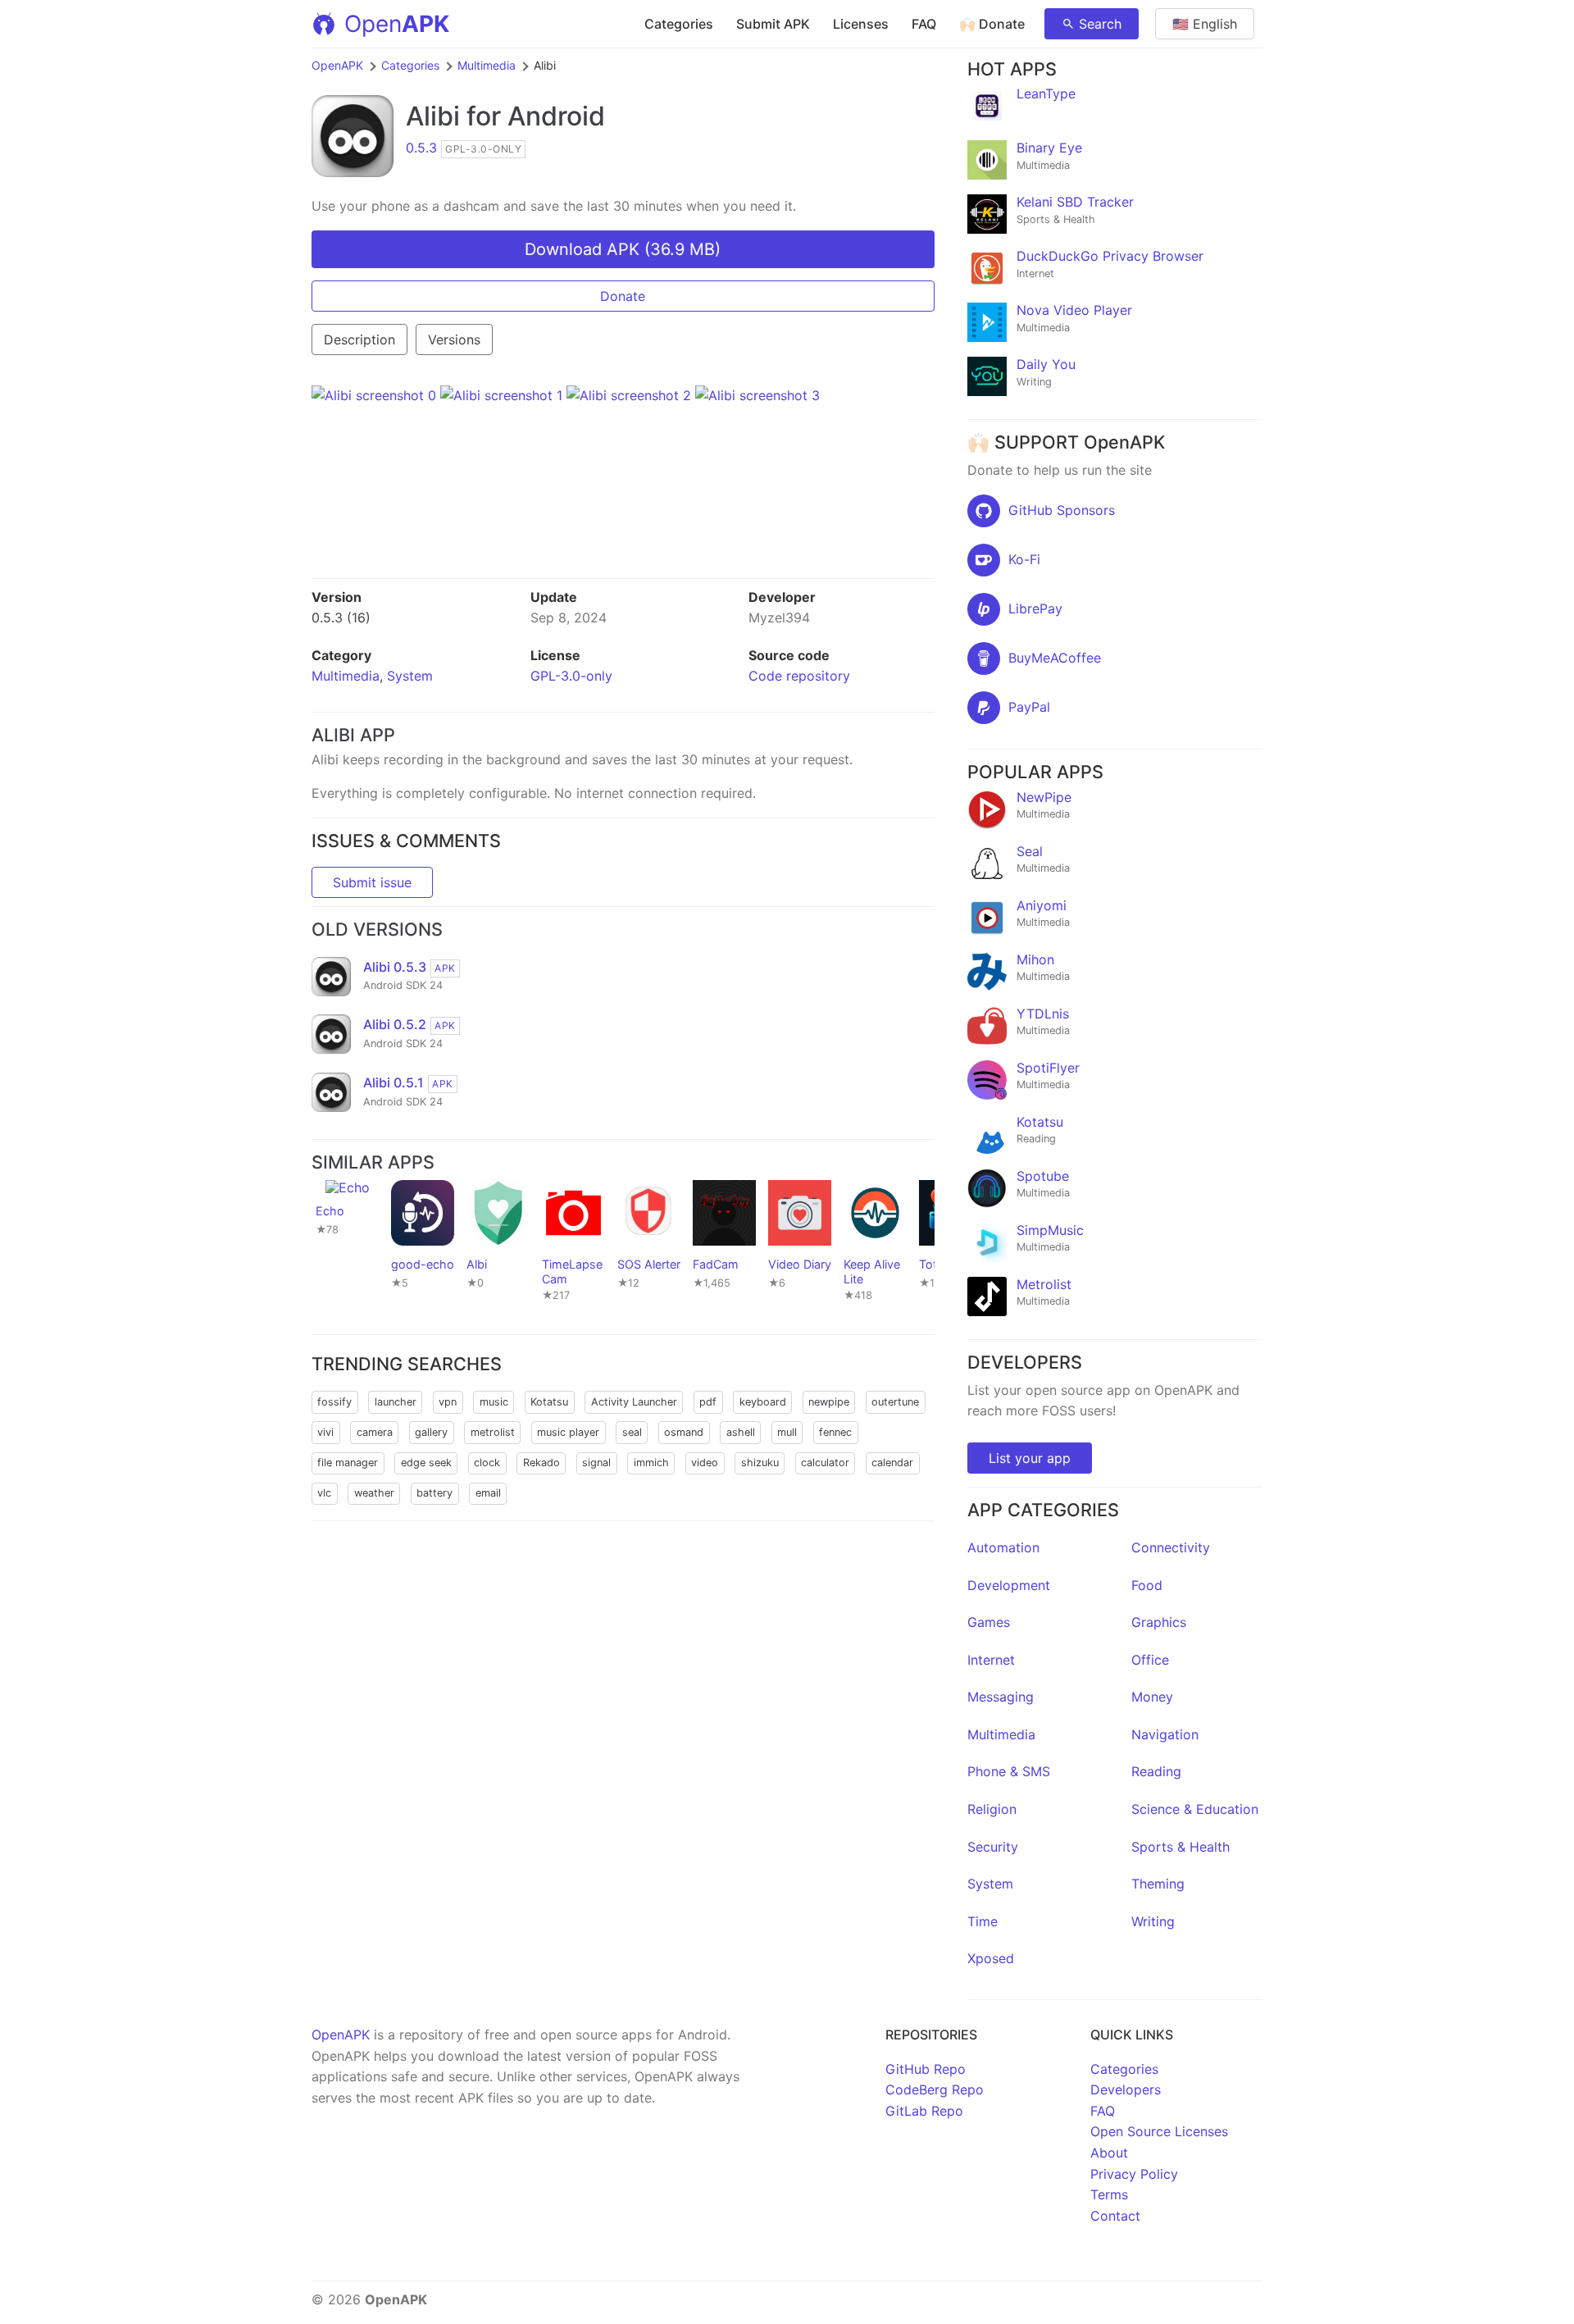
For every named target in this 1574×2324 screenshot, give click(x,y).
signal (596, 1463)
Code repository (799, 676)
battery (434, 1493)
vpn (448, 1402)
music (494, 1402)
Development (1009, 1585)
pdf (708, 1402)
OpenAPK (337, 65)
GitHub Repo (926, 2069)
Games (989, 1622)
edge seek (426, 1463)
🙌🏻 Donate (992, 24)
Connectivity (1171, 1547)
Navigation (1165, 1734)
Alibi (433, 116)
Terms (1109, 2194)
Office (1150, 1660)
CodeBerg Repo (935, 2089)
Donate (623, 296)
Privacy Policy (1134, 2174)
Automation (1003, 1547)
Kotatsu (549, 1402)
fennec (835, 1432)
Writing (1153, 1921)
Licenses (861, 24)
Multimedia (487, 65)
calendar (892, 1463)
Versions (454, 339)
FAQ (924, 24)
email (488, 1493)
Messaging (1001, 1697)
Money (1152, 1697)
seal (632, 1432)
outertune (895, 1402)
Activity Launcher (634, 1402)
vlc (324, 1493)
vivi (325, 1432)
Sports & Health (1180, 1847)
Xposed (991, 1958)
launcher (396, 1402)
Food (1147, 1585)
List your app (1030, 1458)
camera (375, 1432)
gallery (431, 1432)
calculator (825, 1463)
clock (487, 1463)
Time (983, 1921)
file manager (348, 1463)
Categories (679, 24)
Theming (1158, 1884)
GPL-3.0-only (571, 676)
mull (787, 1432)
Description (359, 339)
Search (1100, 24)
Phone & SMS (1009, 1771)
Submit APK (773, 24)
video (705, 1463)
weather (374, 1493)
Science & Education (1195, 1809)
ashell (741, 1432)
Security (993, 1847)
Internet (991, 1660)
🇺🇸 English (1205, 24)
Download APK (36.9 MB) (623, 249)
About (1109, 2153)
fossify (334, 1402)
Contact (1115, 2216)
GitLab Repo (924, 2111)
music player (568, 1432)
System (410, 676)
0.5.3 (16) (341, 617)
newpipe (829, 1402)
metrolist (493, 1432)
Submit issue (372, 882)
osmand (684, 1432)
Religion (992, 1809)
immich (651, 1463)
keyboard (763, 1402)
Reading (1156, 1771)
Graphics (1159, 1622)
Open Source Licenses (1159, 2131)
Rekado (541, 1463)
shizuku (760, 1463)
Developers (1126, 2089)
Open (397, 24)
